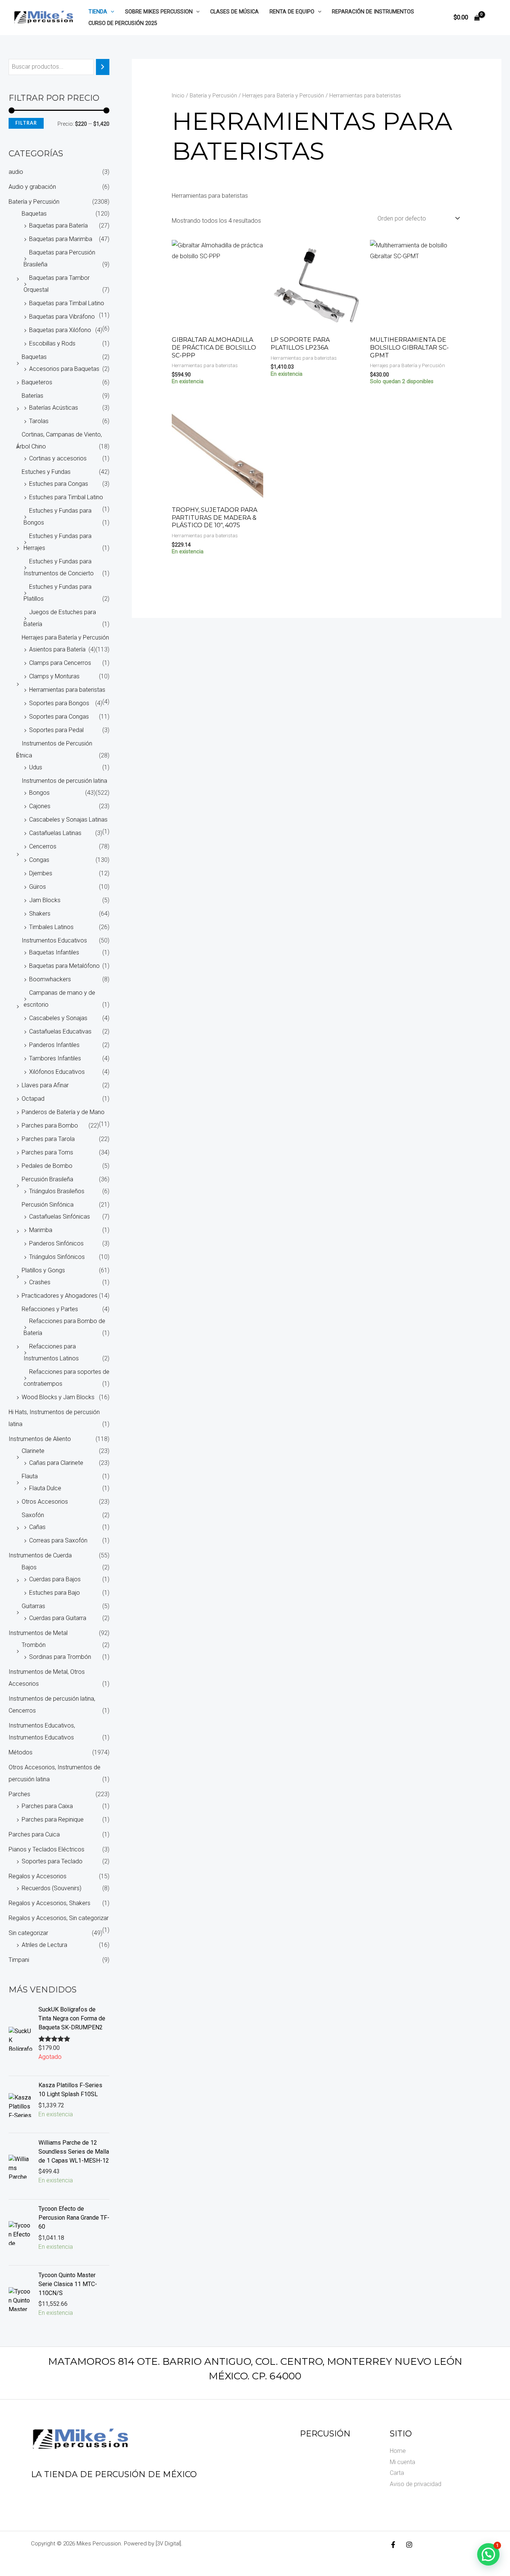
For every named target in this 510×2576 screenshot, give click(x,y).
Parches (19, 1794)
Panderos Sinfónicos (56, 1243)
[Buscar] (103, 67)
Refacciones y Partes (50, 1309)
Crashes (40, 1282)
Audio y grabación (32, 187)
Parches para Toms (47, 1152)
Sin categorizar (28, 1933)
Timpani (19, 1960)
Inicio (178, 96)
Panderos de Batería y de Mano (63, 1112)
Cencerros (43, 846)
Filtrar (26, 123)
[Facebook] (393, 2545)
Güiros (38, 887)
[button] (111, 12)
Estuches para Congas (59, 484)
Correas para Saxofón (58, 1540)
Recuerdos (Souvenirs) (52, 1888)
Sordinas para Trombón (60, 1657)
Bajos (29, 1567)
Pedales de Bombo (47, 1166)
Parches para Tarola (48, 1139)
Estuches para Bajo (55, 1593)
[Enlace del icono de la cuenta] (494, 18)
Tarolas (39, 421)
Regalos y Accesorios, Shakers (49, 1903)
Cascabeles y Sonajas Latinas (68, 820)
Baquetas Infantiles (54, 952)
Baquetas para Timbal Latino (67, 303)
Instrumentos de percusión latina (64, 781)
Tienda (98, 12)
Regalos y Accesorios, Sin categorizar (59, 1918)
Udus (36, 767)
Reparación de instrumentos (373, 12)
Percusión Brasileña (47, 1179)
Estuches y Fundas (46, 472)
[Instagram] (409, 2545)
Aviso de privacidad (416, 2484)
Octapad (33, 1099)
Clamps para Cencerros (60, 663)
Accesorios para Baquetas (64, 369)
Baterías (32, 396)
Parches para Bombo (50, 1126)
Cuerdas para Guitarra (58, 1618)
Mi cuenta (402, 2462)
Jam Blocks (45, 900)
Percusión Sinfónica (48, 1205)
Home (398, 2451)
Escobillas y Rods (52, 343)
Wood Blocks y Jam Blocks (58, 1397)
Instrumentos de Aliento (40, 1439)
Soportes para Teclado (52, 1861)
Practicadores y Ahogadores (60, 1296)
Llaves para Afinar (45, 1085)
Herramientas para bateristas (67, 690)
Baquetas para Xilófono (60, 330)
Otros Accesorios (45, 1502)
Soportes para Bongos (59, 703)
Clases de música (234, 12)
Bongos (39, 793)
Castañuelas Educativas (60, 1031)
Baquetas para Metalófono (64, 966)
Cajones (40, 806)
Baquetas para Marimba (61, 239)
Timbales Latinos (51, 927)
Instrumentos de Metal (38, 1633)
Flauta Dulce (45, 1488)
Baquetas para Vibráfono (62, 317)
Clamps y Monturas (54, 676)
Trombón (34, 1645)
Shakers (40, 914)
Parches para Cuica (34, 1834)
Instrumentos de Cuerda (40, 1555)
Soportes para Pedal (56, 730)
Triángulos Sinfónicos (57, 1257)
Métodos (21, 1752)
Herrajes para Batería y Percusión (65, 637)
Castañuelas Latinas (55, 833)
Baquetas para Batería (58, 226)
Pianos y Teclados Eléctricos (46, 1849)
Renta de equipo (292, 12)
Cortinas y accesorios (58, 458)
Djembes (41, 873)
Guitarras (33, 1606)
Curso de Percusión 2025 (123, 23)
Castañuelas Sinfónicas (60, 1217)
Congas (39, 860)
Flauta (30, 1476)
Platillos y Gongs (43, 1270)
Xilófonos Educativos (57, 1072)
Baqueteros (37, 382)
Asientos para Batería (57, 649)
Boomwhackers (50, 979)
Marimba (41, 1230)
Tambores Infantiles (55, 1058)
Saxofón (33, 1515)
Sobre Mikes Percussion (159, 12)
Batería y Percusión (34, 202)
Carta (397, 2473)
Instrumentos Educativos (54, 940)
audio (16, 172)
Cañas (37, 1527)
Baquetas (34, 214)
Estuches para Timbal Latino (66, 497)
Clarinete (33, 1451)
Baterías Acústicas (54, 408)
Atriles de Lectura (44, 1945)
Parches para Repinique (53, 1820)
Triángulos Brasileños (57, 1191)
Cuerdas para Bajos (55, 1579)
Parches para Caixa (47, 1806)
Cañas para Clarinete (56, 1463)
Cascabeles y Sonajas (58, 1018)
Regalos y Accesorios (38, 1876)
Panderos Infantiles (54, 1045)
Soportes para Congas (59, 717)
